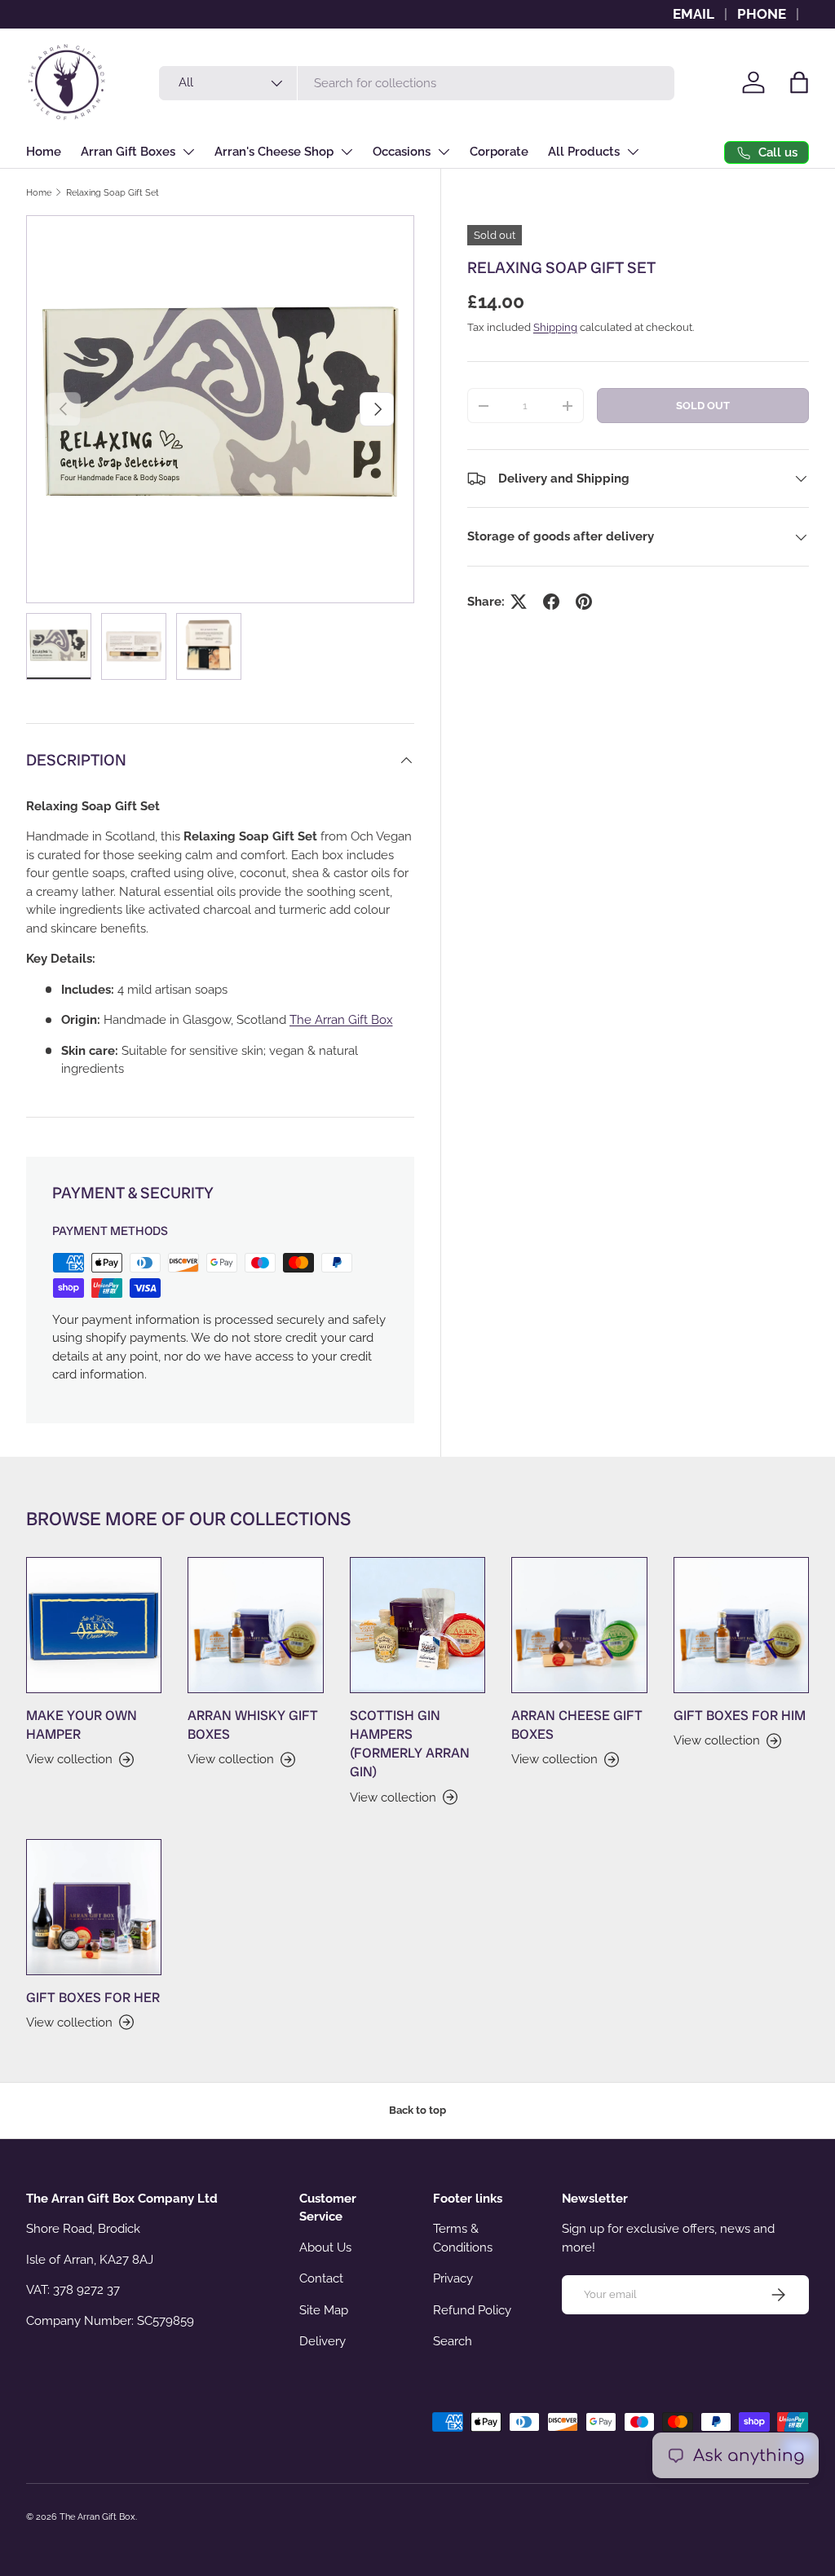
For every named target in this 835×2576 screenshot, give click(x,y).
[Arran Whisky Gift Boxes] (255, 1625)
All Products (584, 152)
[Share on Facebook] (551, 602)
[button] (799, 82)
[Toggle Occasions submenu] (444, 152)
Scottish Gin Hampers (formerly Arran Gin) (410, 1744)
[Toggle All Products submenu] (633, 152)
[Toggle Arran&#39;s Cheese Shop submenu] (347, 152)
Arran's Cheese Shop (274, 152)
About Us (325, 2247)
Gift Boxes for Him (740, 1716)
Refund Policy (472, 2310)
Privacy (453, 2278)
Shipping (555, 327)
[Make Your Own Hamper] (94, 1625)
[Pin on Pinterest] (584, 602)
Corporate (499, 152)
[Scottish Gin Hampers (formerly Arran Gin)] (417, 1625)
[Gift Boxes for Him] (741, 1625)
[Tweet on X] (519, 602)
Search (453, 2341)
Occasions (402, 152)
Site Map (324, 2310)
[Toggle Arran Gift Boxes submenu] (188, 152)
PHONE (762, 14)
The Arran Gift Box (97, 2516)
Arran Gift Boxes (128, 152)
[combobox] (417, 83)
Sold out (703, 406)
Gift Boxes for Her (93, 1998)
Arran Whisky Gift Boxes (253, 1725)
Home (44, 152)
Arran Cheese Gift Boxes (577, 1725)
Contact (321, 2278)
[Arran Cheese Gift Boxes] (579, 1625)
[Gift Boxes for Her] (94, 1907)
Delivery (323, 2341)
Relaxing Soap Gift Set (113, 192)
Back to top (417, 2110)
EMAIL (694, 14)
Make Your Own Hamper (82, 1725)
